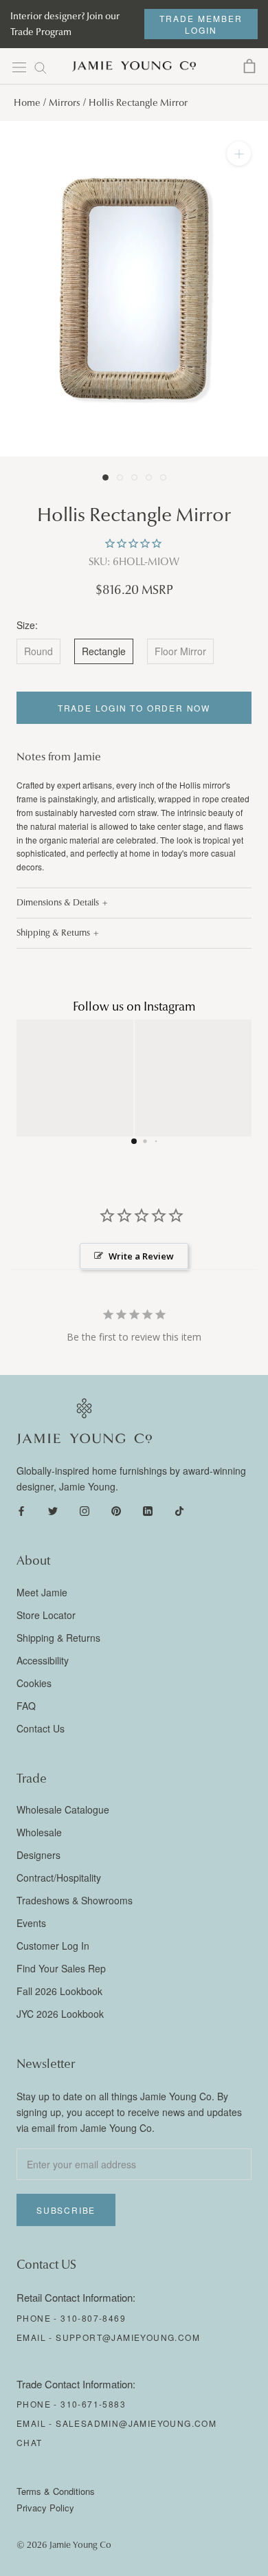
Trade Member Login (201, 24)
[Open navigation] (19, 67)
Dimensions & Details (58, 903)
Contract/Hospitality (59, 1878)
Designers (38, 1855)
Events (31, 1923)
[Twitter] (53, 1510)
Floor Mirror (180, 651)
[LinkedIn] (148, 1510)
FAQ (26, 1706)
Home (27, 103)
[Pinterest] (116, 1510)
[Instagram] (85, 1510)
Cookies (34, 1683)
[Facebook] (21, 1510)
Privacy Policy (45, 2508)
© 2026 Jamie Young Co (64, 2545)
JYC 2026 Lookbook (60, 2014)
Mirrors (65, 103)
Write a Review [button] (141, 1256)
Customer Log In (53, 1946)
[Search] (41, 67)
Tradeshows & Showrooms (75, 1900)
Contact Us (41, 1728)
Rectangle (104, 651)
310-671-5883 (93, 2404)
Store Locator (46, 1615)
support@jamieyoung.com (128, 2337)
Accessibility (43, 1660)
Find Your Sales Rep (61, 1968)
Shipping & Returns (53, 933)
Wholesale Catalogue (63, 1809)
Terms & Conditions (56, 2491)
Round (38, 651)
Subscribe (66, 2210)
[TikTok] (179, 1510)
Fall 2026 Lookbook (59, 1991)
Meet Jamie (42, 1592)
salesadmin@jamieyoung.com (136, 2423)
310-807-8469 (93, 2318)
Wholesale (39, 1832)
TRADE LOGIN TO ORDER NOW (134, 708)
